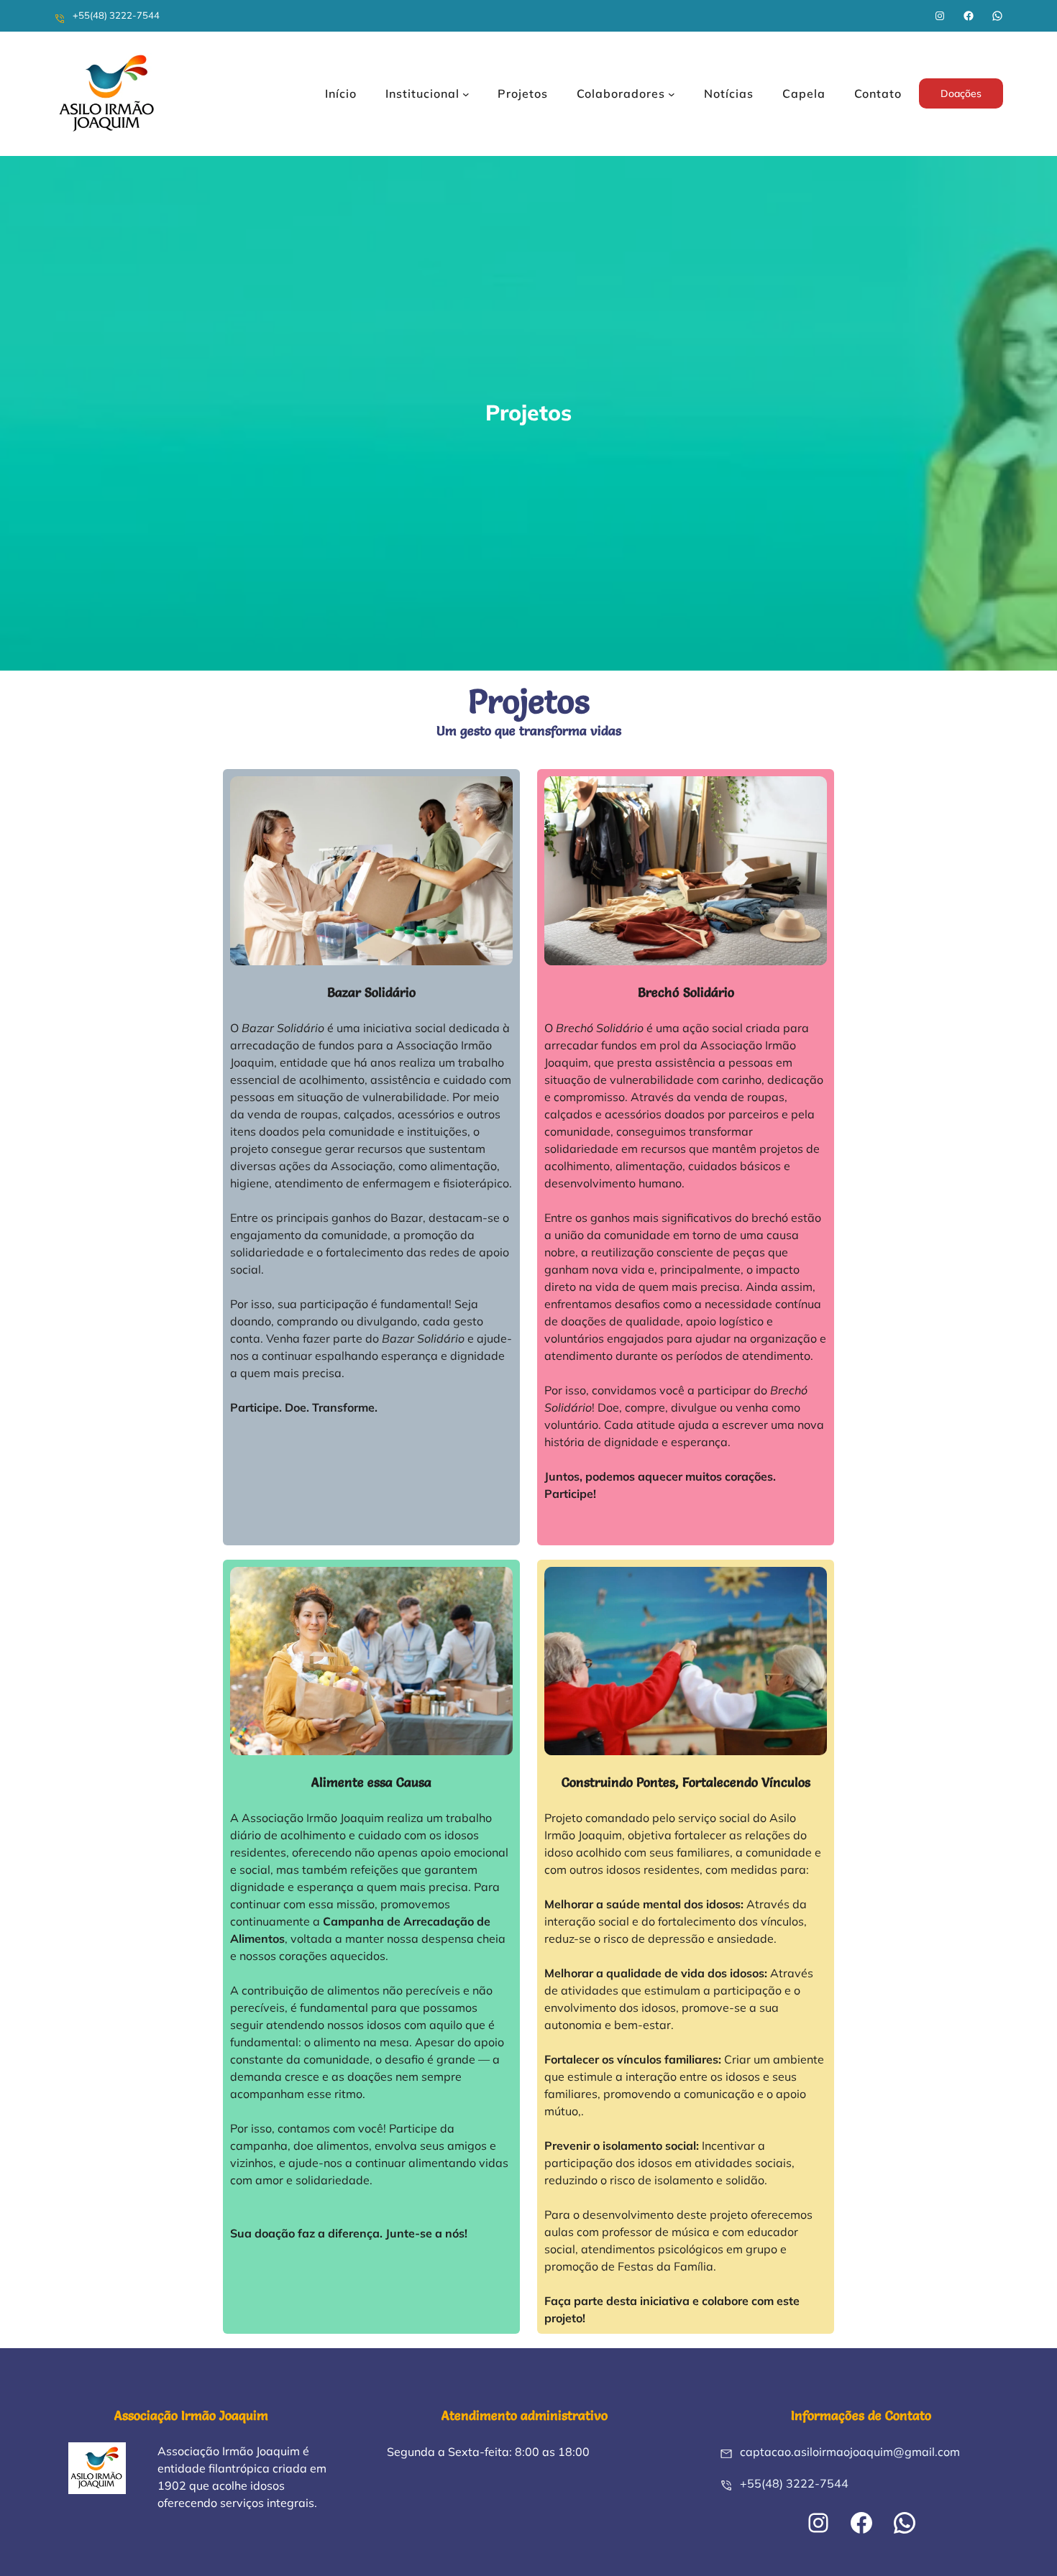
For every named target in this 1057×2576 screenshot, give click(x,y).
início (341, 93)
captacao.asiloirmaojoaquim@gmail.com (850, 2452)
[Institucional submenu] (466, 93)
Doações (961, 93)
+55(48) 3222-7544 (116, 15)
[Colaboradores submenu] (672, 93)
